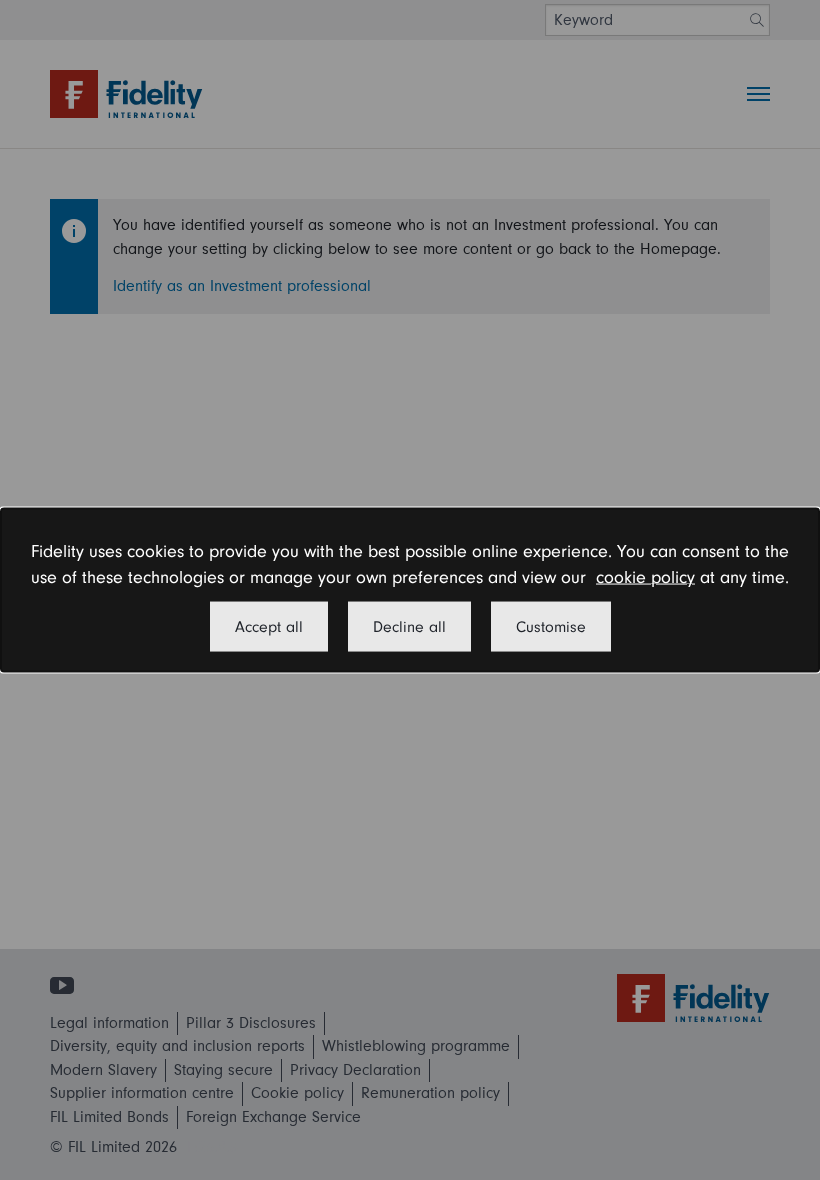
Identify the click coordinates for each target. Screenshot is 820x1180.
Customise (551, 626)
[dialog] (410, 590)
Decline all (409, 626)
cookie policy (645, 577)
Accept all (269, 626)
